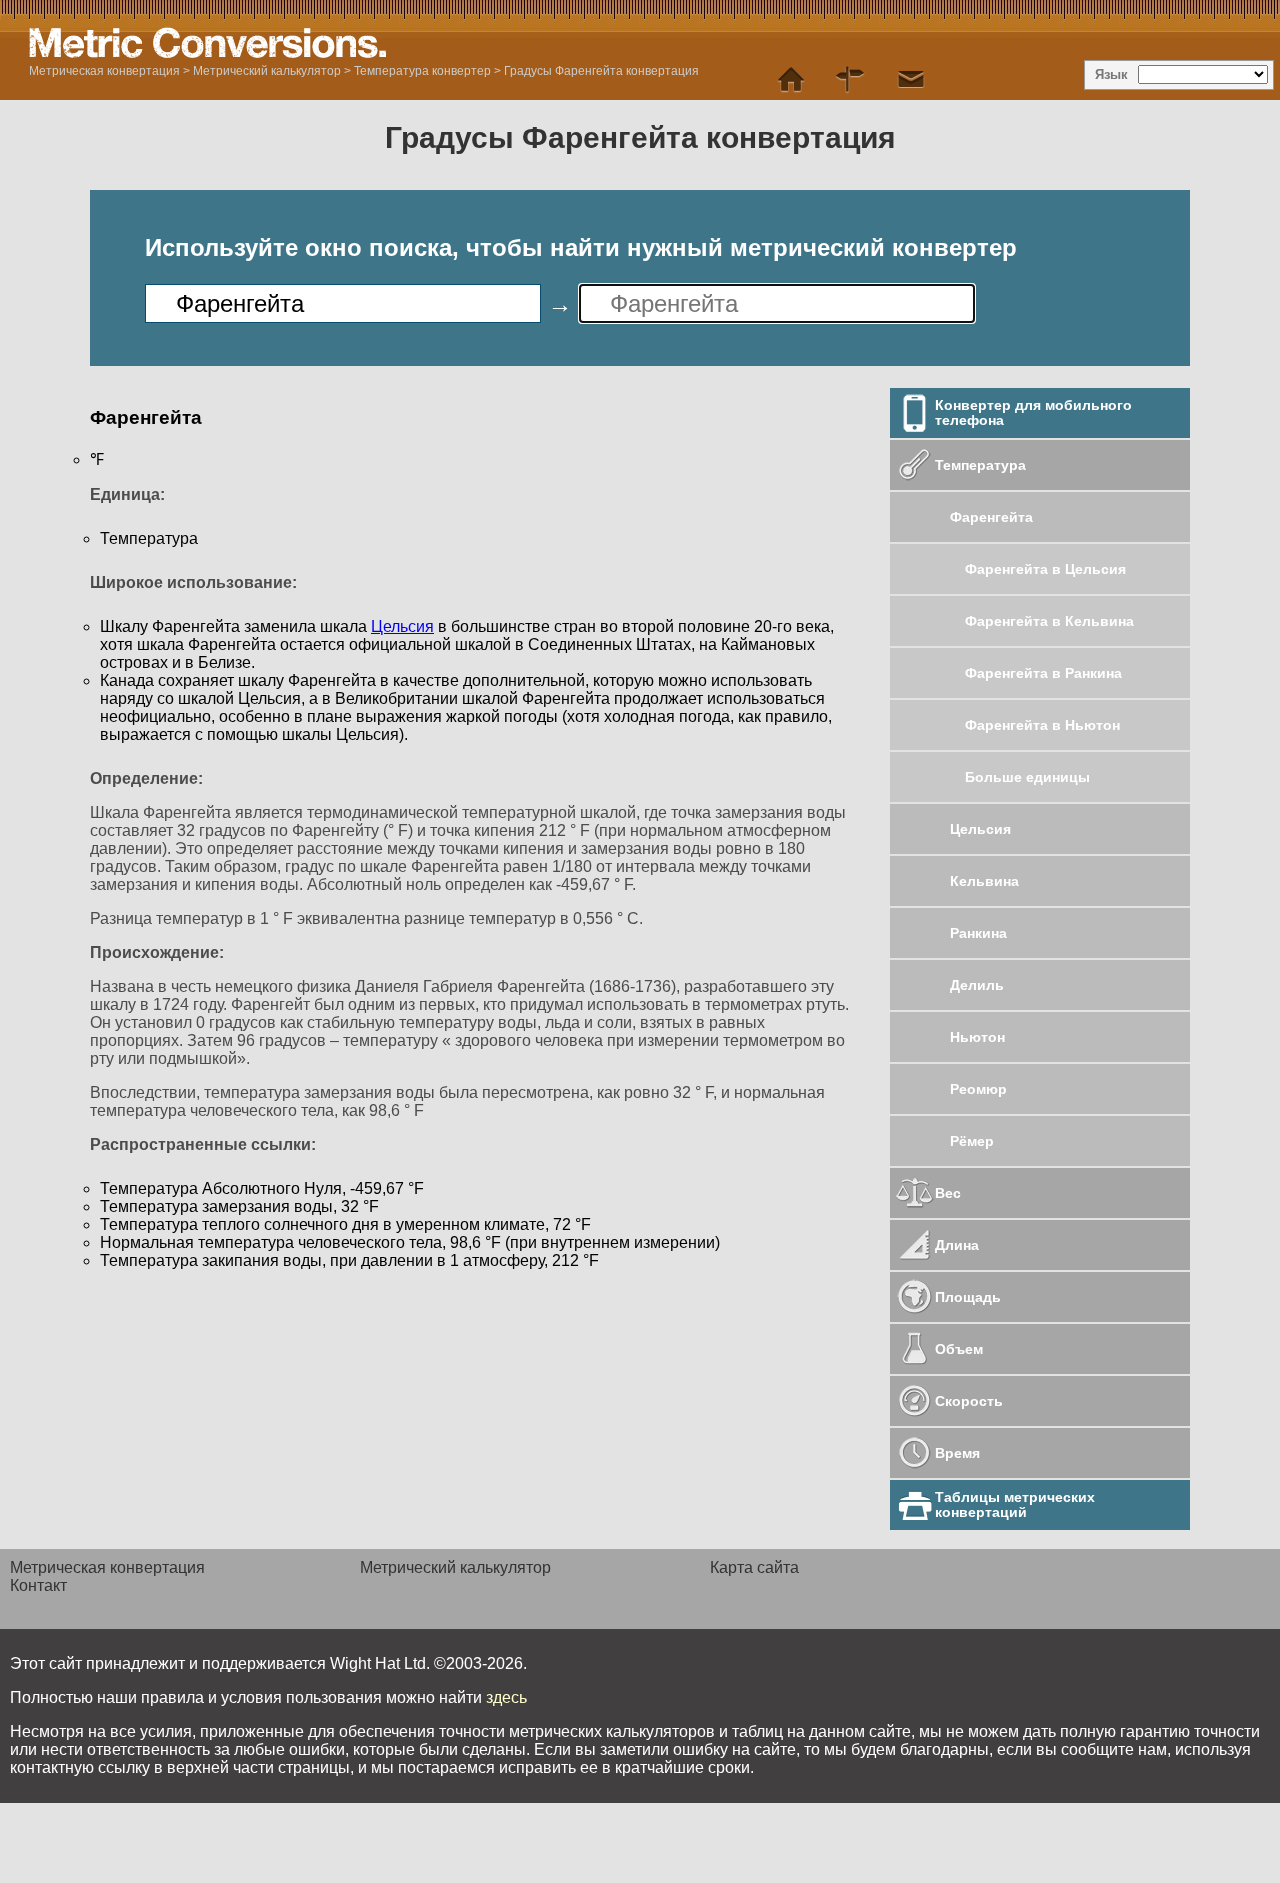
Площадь (968, 1297)
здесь (506, 1697)
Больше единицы (1027, 777)
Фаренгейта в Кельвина (1049, 621)
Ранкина (978, 933)
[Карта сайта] (851, 80)
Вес (948, 1193)
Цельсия (980, 829)
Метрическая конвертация (104, 71)
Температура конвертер (424, 71)
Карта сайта (754, 1567)
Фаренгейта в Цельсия (1045, 569)
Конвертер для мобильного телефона (1033, 412)
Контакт (38, 1585)
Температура (980, 465)
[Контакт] (911, 80)
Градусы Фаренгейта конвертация (601, 71)
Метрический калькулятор (267, 71)
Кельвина (984, 881)
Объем (959, 1349)
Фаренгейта (991, 517)
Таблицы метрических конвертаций (1015, 1504)
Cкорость (969, 1401)
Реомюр (978, 1089)
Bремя (957, 1453)
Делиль (977, 985)
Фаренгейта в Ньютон (1042, 725)
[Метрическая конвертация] (791, 80)
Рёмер (972, 1141)
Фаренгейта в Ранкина (1043, 673)
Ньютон (977, 1037)
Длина (957, 1245)
